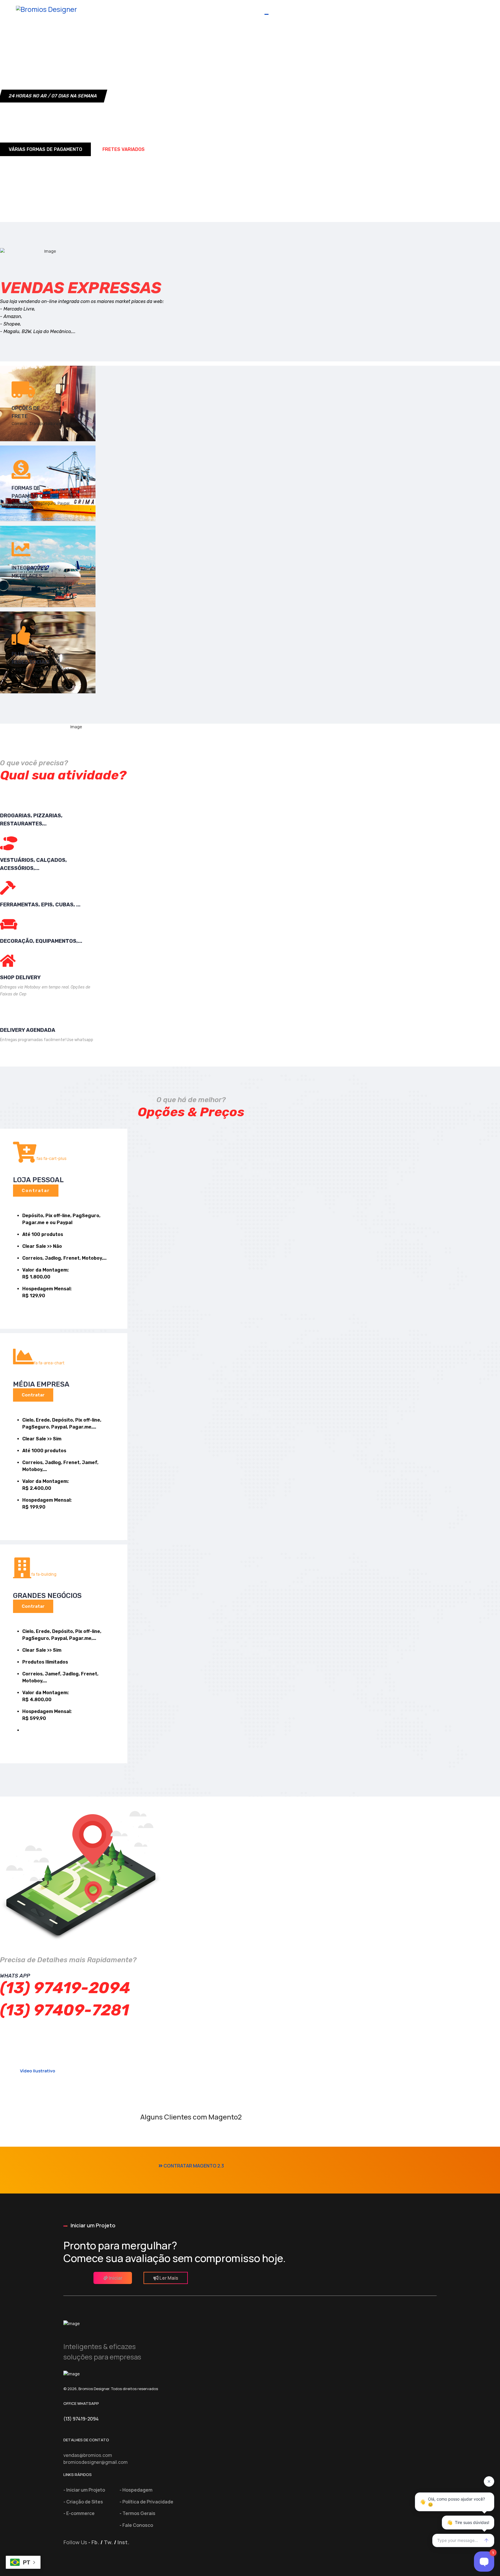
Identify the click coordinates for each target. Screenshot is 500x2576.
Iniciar (115, 2278)
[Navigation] (470, 17)
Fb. (95, 2542)
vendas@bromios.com (88, 2455)
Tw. (108, 2542)
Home (184, 10)
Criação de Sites (225, 10)
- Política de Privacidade (146, 2502)
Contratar (36, 1191)
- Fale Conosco (136, 2525)
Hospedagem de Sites (333, 10)
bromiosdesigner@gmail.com (95, 2462)
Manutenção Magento (400, 10)
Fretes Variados (124, 149)
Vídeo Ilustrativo (37, 2071)
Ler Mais (168, 2278)
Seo (450, 10)
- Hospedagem (136, 2490)
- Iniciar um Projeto (84, 2490)
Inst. (123, 2542)
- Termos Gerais (137, 2513)
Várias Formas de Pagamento (45, 149)
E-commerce (276, 10)
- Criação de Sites (83, 2502)
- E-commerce (79, 2513)
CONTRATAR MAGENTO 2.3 (193, 2166)
